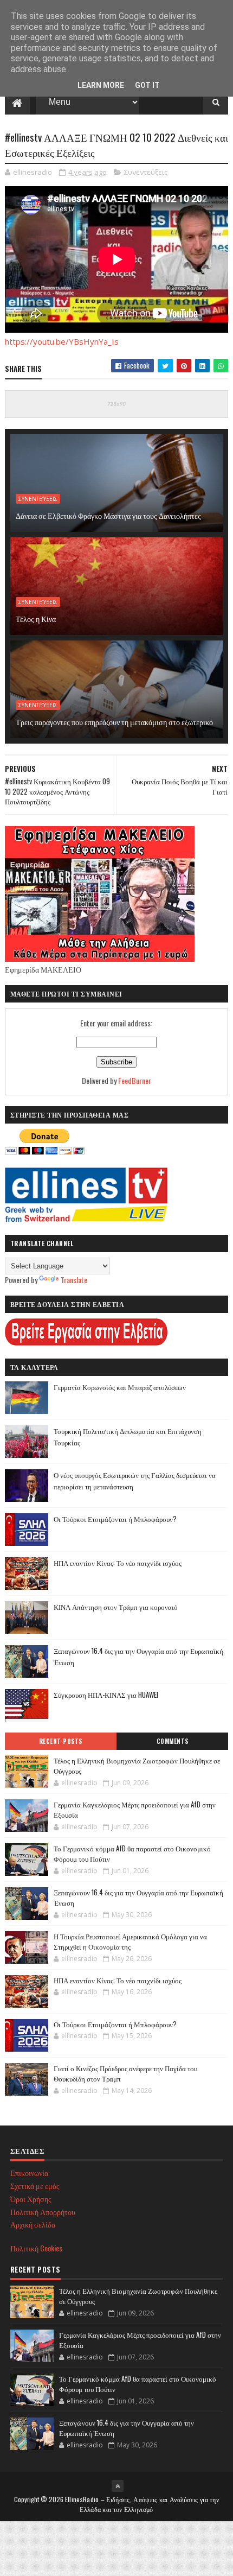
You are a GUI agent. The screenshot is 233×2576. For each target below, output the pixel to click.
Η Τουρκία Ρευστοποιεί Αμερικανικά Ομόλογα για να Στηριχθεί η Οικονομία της (130, 1941)
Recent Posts (61, 1741)
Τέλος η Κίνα (36, 618)
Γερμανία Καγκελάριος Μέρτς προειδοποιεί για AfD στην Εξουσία (135, 1810)
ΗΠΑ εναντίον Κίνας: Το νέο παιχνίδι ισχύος (118, 1563)
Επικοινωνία (29, 2172)
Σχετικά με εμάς (35, 2185)
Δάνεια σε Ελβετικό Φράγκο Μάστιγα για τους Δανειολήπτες (108, 515)
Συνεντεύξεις (146, 172)
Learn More (101, 85)
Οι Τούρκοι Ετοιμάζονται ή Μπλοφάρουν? (115, 1519)
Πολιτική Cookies (36, 2248)
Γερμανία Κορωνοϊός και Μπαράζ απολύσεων (120, 1387)
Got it (147, 85)
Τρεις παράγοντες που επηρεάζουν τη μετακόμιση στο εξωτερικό (114, 722)
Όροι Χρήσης (31, 2199)
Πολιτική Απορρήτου (43, 2212)
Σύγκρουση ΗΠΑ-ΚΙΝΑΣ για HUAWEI (106, 1695)
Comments (173, 1741)
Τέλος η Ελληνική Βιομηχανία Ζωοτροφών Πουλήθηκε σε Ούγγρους (137, 1766)
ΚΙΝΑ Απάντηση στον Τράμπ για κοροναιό (116, 1607)
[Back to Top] (118, 2486)
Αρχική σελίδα (33, 2224)
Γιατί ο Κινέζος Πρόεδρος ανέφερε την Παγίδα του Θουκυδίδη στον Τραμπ (125, 2073)
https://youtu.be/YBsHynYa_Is (62, 341)
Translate (74, 1280)
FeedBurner (135, 1080)
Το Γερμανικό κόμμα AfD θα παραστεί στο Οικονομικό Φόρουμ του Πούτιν (132, 1854)
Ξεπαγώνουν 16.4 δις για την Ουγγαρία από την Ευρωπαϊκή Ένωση (138, 1898)
